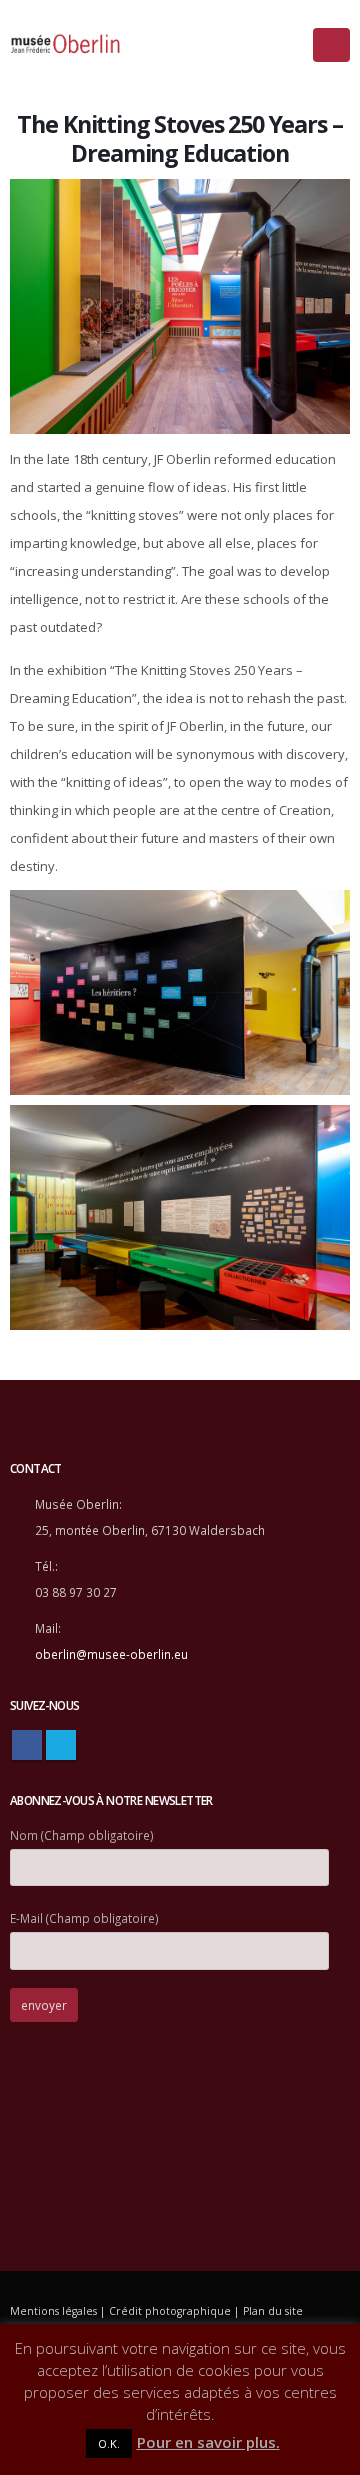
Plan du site (273, 2311)
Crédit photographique (170, 2311)
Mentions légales (53, 2311)
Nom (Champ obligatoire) (82, 1835)
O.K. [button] (109, 2443)
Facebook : (27, 1745)
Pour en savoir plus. (208, 2442)
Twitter (61, 1745)
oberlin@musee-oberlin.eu (111, 1654)
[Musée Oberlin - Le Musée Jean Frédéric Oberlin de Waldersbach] (65, 45)
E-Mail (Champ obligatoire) (84, 1918)
